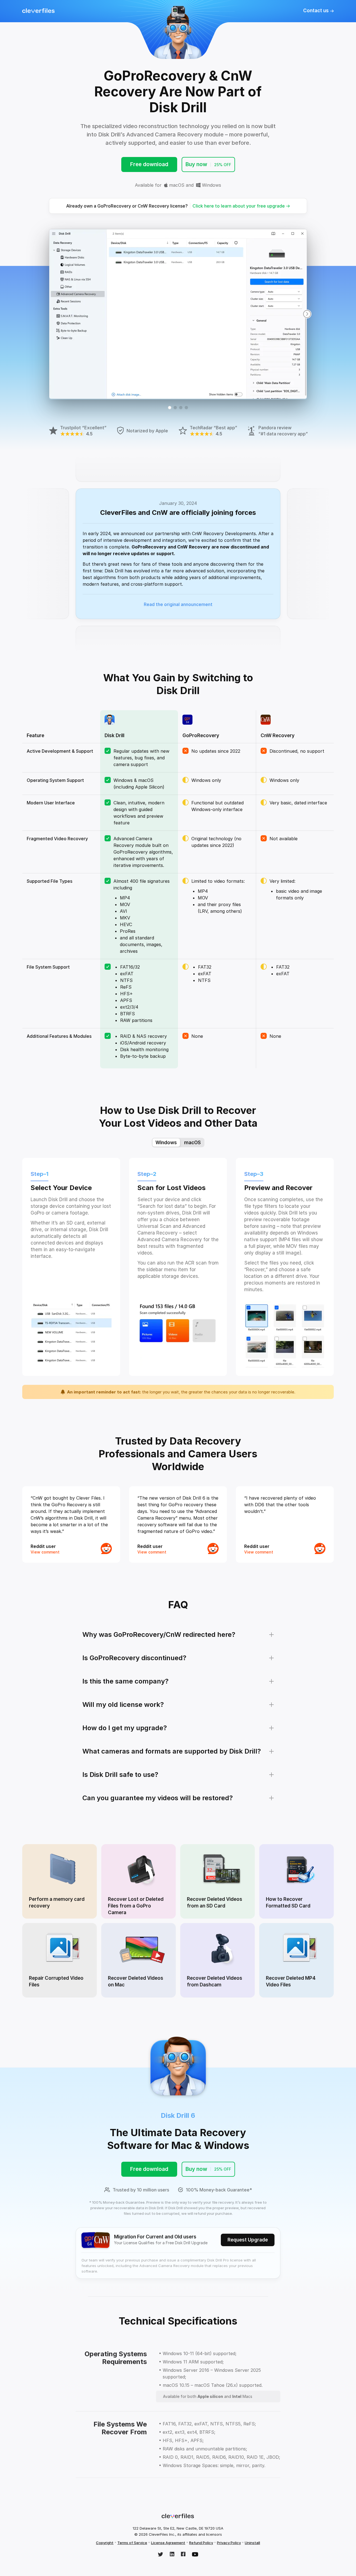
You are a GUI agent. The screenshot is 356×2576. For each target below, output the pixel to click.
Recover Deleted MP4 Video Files (291, 1981)
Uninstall (252, 2543)
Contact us (317, 11)
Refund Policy (201, 2543)
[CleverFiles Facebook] (183, 2555)
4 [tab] (186, 408)
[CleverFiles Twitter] (160, 2555)
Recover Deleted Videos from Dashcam (215, 1981)
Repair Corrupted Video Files (56, 1981)
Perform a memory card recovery (57, 1902)
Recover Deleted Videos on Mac (136, 1981)
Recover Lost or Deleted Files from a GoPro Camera (136, 1906)
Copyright (105, 2543)
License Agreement (168, 2543)
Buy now (208, 164)
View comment (45, 1552)
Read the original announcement (178, 604)
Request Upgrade (248, 2240)
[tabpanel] (178, 314)
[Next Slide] (307, 314)
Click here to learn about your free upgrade (239, 206)
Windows (211, 185)
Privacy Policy (229, 2543)
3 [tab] (181, 408)
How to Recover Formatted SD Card (288, 1902)
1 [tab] (170, 408)
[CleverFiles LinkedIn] (172, 2555)
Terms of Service (132, 2543)
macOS (176, 185)
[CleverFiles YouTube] (195, 2555)
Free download (149, 164)
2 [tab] (175, 408)
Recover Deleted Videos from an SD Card (215, 1902)
